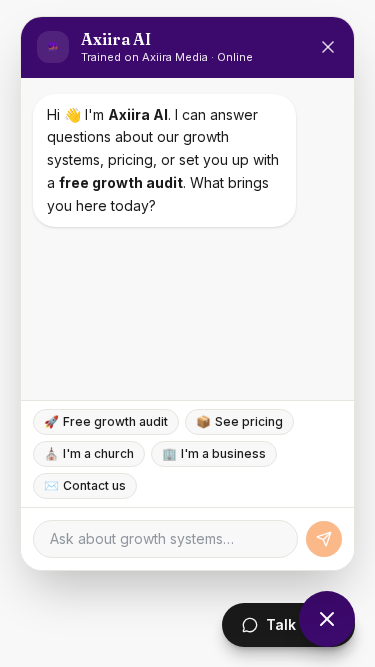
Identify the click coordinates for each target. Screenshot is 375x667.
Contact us (85, 485)
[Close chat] (327, 619)
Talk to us (300, 624)
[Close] (328, 47)
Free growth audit (106, 421)
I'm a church (89, 453)
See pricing (239, 421)
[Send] (324, 539)
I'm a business (214, 453)
